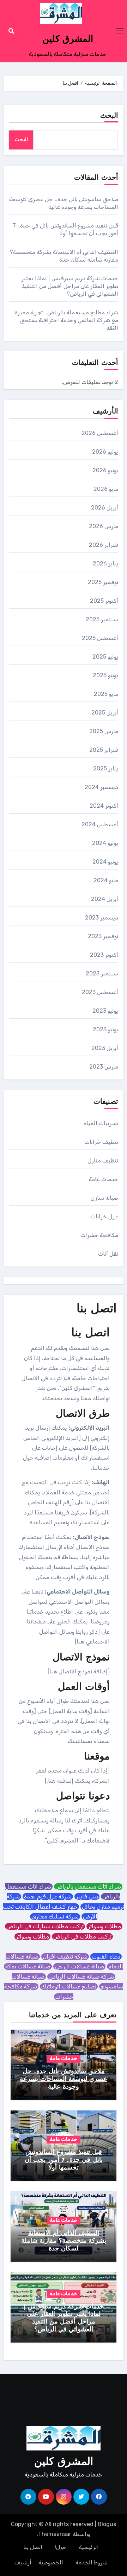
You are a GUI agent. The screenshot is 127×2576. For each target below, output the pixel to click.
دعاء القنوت (106, 1957)
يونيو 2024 (105, 862)
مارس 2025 (104, 731)
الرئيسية (89, 2547)
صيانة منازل (104, 1198)
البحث (109, 116)
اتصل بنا (33, 2547)
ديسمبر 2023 (102, 918)
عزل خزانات (104, 1216)
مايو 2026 (106, 489)
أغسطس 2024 (100, 824)
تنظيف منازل (103, 1161)
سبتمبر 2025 (102, 619)
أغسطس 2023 (100, 992)
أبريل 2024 (105, 899)
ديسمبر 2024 (101, 787)
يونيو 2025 (105, 675)
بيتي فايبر (87, 1896)
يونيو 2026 (105, 470)
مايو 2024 (106, 880)
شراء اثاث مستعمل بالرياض (88, 1887)
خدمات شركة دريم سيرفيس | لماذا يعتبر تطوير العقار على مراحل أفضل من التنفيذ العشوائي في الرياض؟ (70, 286)
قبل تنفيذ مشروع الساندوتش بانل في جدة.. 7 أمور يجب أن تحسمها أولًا (64, 2160)
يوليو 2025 (105, 657)
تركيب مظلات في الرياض (82, 1937)
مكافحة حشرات (99, 1235)
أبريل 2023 (105, 1048)
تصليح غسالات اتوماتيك (69, 1987)
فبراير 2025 (104, 750)
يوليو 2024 (105, 843)
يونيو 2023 (105, 1029)
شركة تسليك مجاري (55, 1917)
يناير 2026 (105, 563)
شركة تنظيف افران (65, 1957)
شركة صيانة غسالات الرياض (81, 1977)
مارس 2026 (104, 526)
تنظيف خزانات (101, 1142)
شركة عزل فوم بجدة (48, 1896)
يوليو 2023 (105, 1011)
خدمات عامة (104, 1179)
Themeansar (55, 2534)
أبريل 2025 (105, 713)
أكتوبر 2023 (104, 955)
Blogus (107, 2524)
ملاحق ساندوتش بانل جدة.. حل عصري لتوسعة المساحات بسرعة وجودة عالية (64, 2079)
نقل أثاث (108, 1254)
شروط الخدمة (92, 2562)
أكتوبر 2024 (104, 806)
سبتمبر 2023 (102, 973)
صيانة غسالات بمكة (28, 1966)
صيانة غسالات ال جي (79, 1966)
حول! (61, 2547)
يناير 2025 (106, 768)
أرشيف (23, 2562)
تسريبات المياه (101, 1123)
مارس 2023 (104, 1067)
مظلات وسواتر (104, 1926)
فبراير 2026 (104, 545)
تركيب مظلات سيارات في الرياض (45, 1926)
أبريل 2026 (105, 508)
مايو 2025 (106, 694)
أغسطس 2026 (100, 433)
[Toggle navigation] (120, 31)
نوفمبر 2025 (103, 582)
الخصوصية (51, 2562)
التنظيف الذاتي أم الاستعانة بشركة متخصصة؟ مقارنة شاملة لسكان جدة (64, 2241)
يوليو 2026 (105, 452)
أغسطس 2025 (100, 638)
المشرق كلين (68, 40)
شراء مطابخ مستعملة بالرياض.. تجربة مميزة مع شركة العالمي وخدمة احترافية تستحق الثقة (66, 320)
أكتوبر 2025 (104, 601)
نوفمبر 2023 (103, 936)
